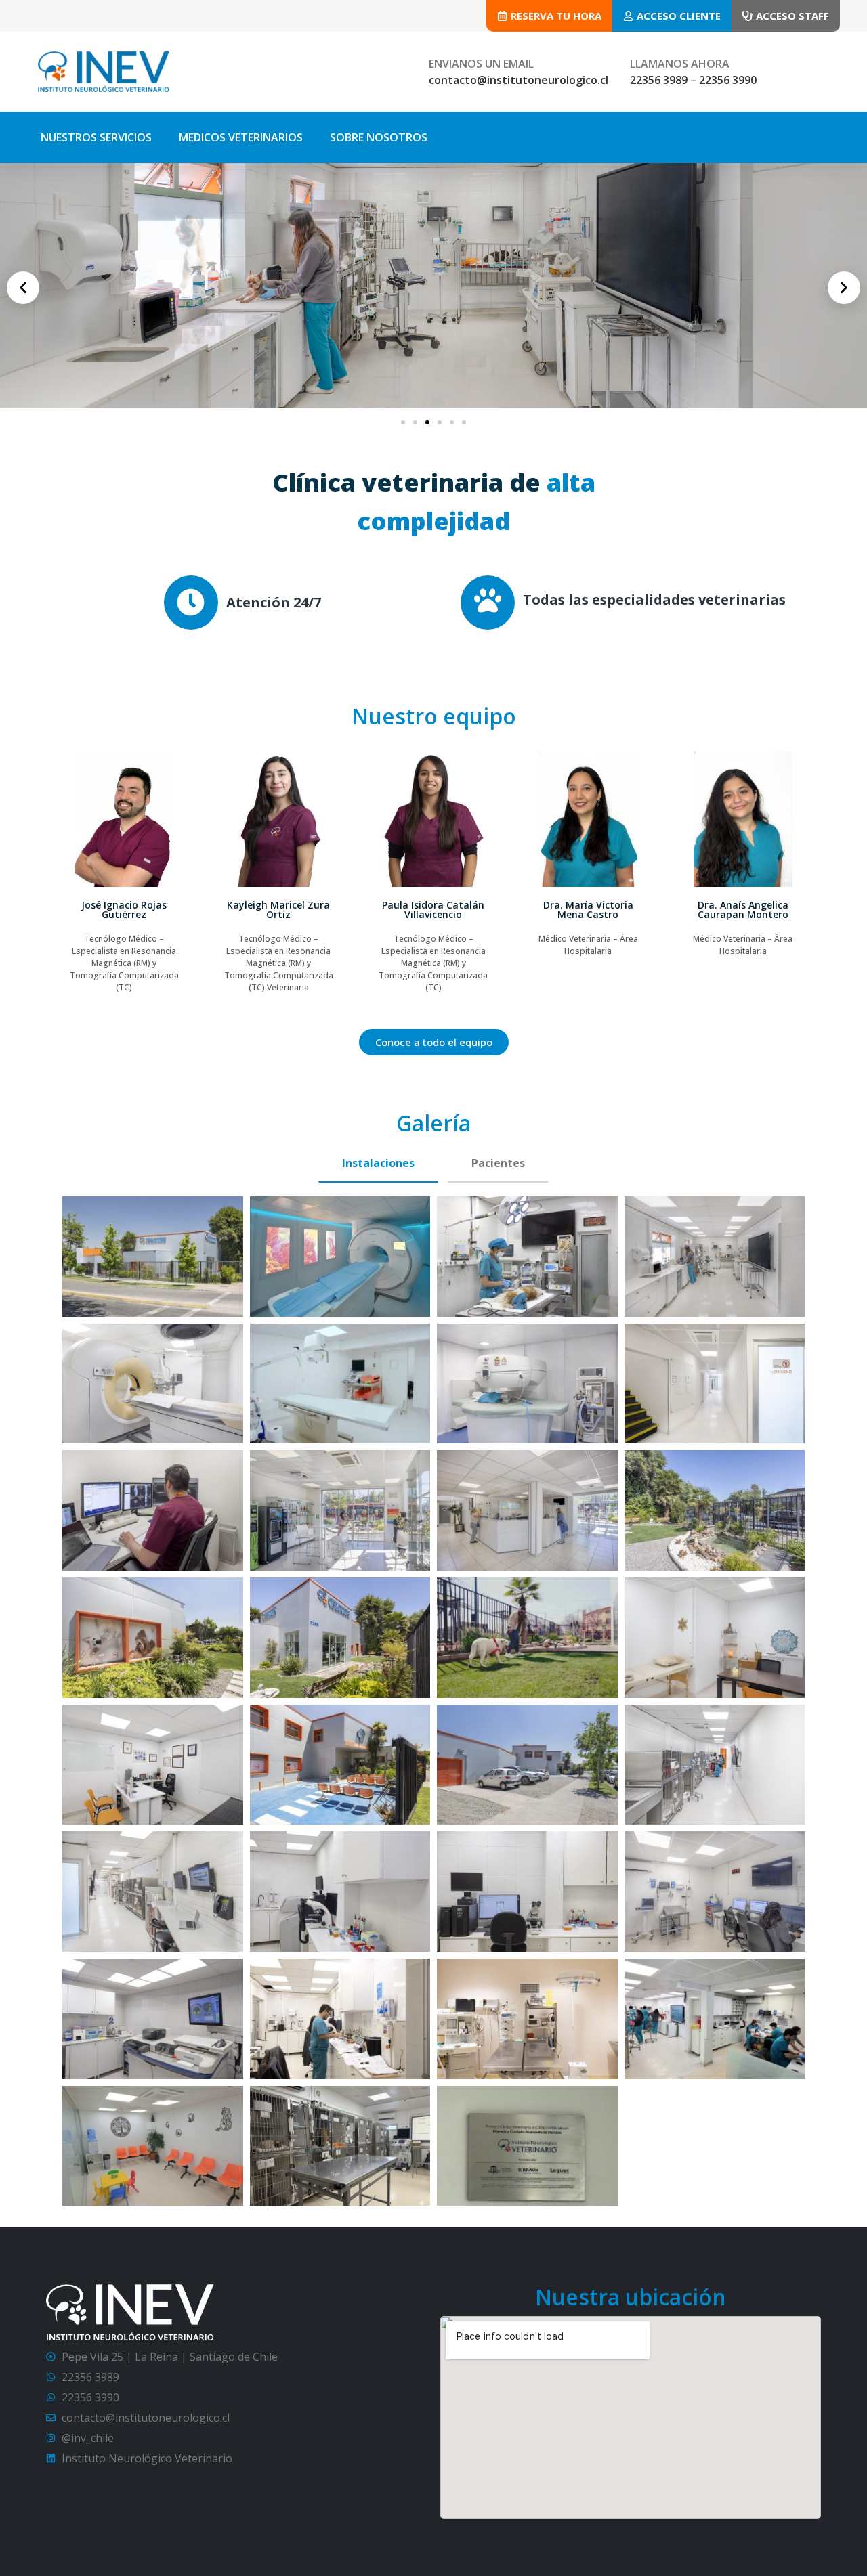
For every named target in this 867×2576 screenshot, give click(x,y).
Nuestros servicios (96, 137)
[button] (23, 288)
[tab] (378, 1164)
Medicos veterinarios (241, 137)
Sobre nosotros (379, 137)
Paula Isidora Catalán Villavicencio (279, 910)
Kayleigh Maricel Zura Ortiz (124, 910)
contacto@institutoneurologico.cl (519, 80)
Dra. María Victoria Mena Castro (433, 910)
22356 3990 (728, 80)
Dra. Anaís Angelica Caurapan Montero (588, 910)
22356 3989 (659, 80)
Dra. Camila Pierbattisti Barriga (743, 910)
